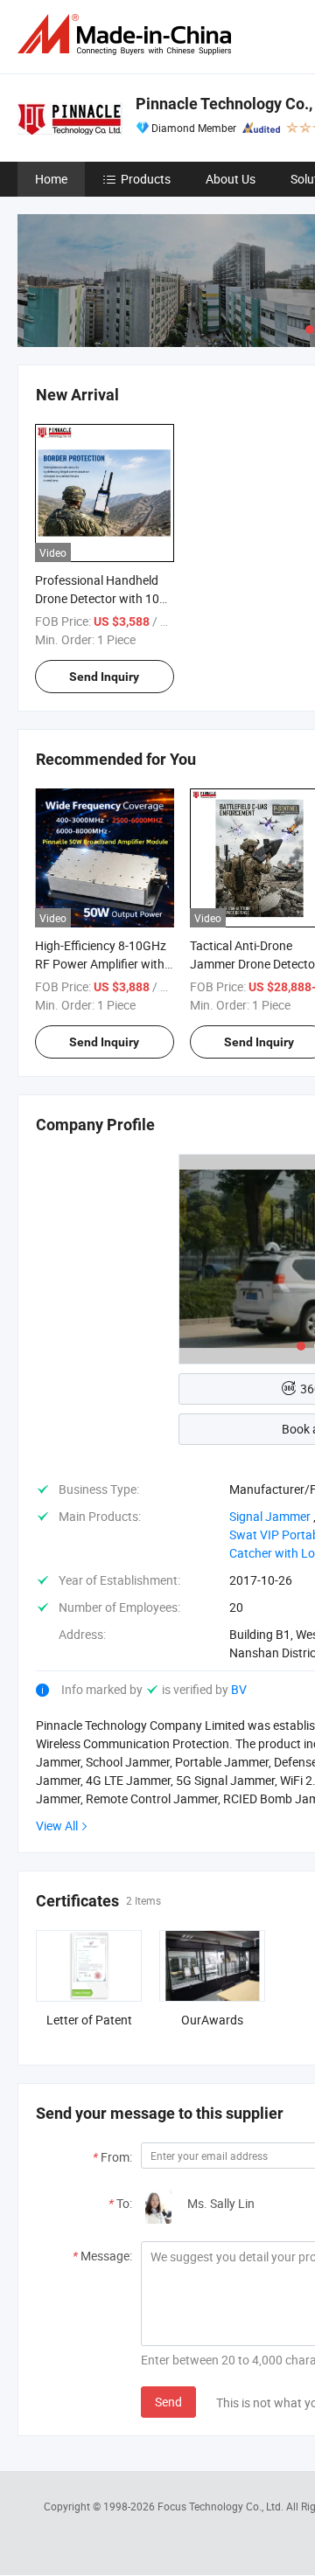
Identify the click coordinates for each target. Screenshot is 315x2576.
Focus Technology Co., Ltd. (222, 2506)
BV (239, 1689)
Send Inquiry (104, 677)
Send (168, 2402)
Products (146, 179)
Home (51, 179)
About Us (231, 179)
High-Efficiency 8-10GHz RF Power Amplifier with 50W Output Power (101, 964)
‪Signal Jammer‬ (270, 1516)
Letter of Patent (89, 2020)
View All (57, 1826)
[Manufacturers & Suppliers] (128, 35)
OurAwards (212, 2020)
